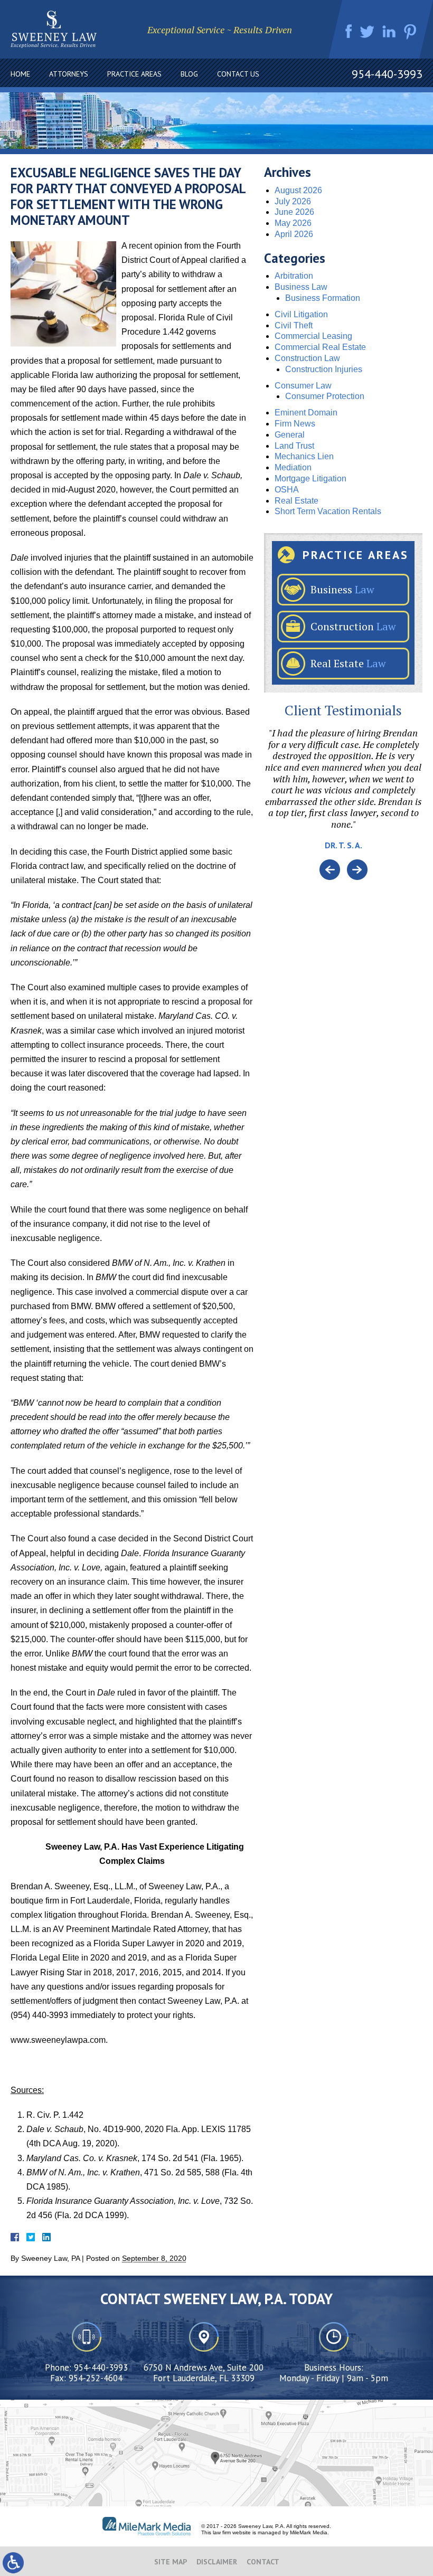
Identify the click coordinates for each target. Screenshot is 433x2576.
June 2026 (294, 212)
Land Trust (294, 446)
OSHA (287, 490)
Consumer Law (303, 386)
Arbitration (294, 276)
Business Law (301, 287)
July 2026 (293, 201)
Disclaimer (217, 2562)
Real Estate (296, 501)
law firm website (232, 2532)
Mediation (293, 467)
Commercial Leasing (313, 336)
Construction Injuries (324, 369)
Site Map (171, 2562)
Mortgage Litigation (310, 479)
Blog (189, 74)
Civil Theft (294, 325)
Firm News (295, 424)
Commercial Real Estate (320, 347)
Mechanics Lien (304, 456)
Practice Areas (134, 74)
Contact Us (238, 74)
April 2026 (294, 234)
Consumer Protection (325, 396)
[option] (343, 793)
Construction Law (307, 358)
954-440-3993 (387, 74)
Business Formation (323, 298)
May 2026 (293, 223)
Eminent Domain (306, 413)
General (290, 435)
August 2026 (298, 190)
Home (20, 74)
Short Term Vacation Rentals (328, 511)
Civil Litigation (301, 314)
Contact (263, 2562)
